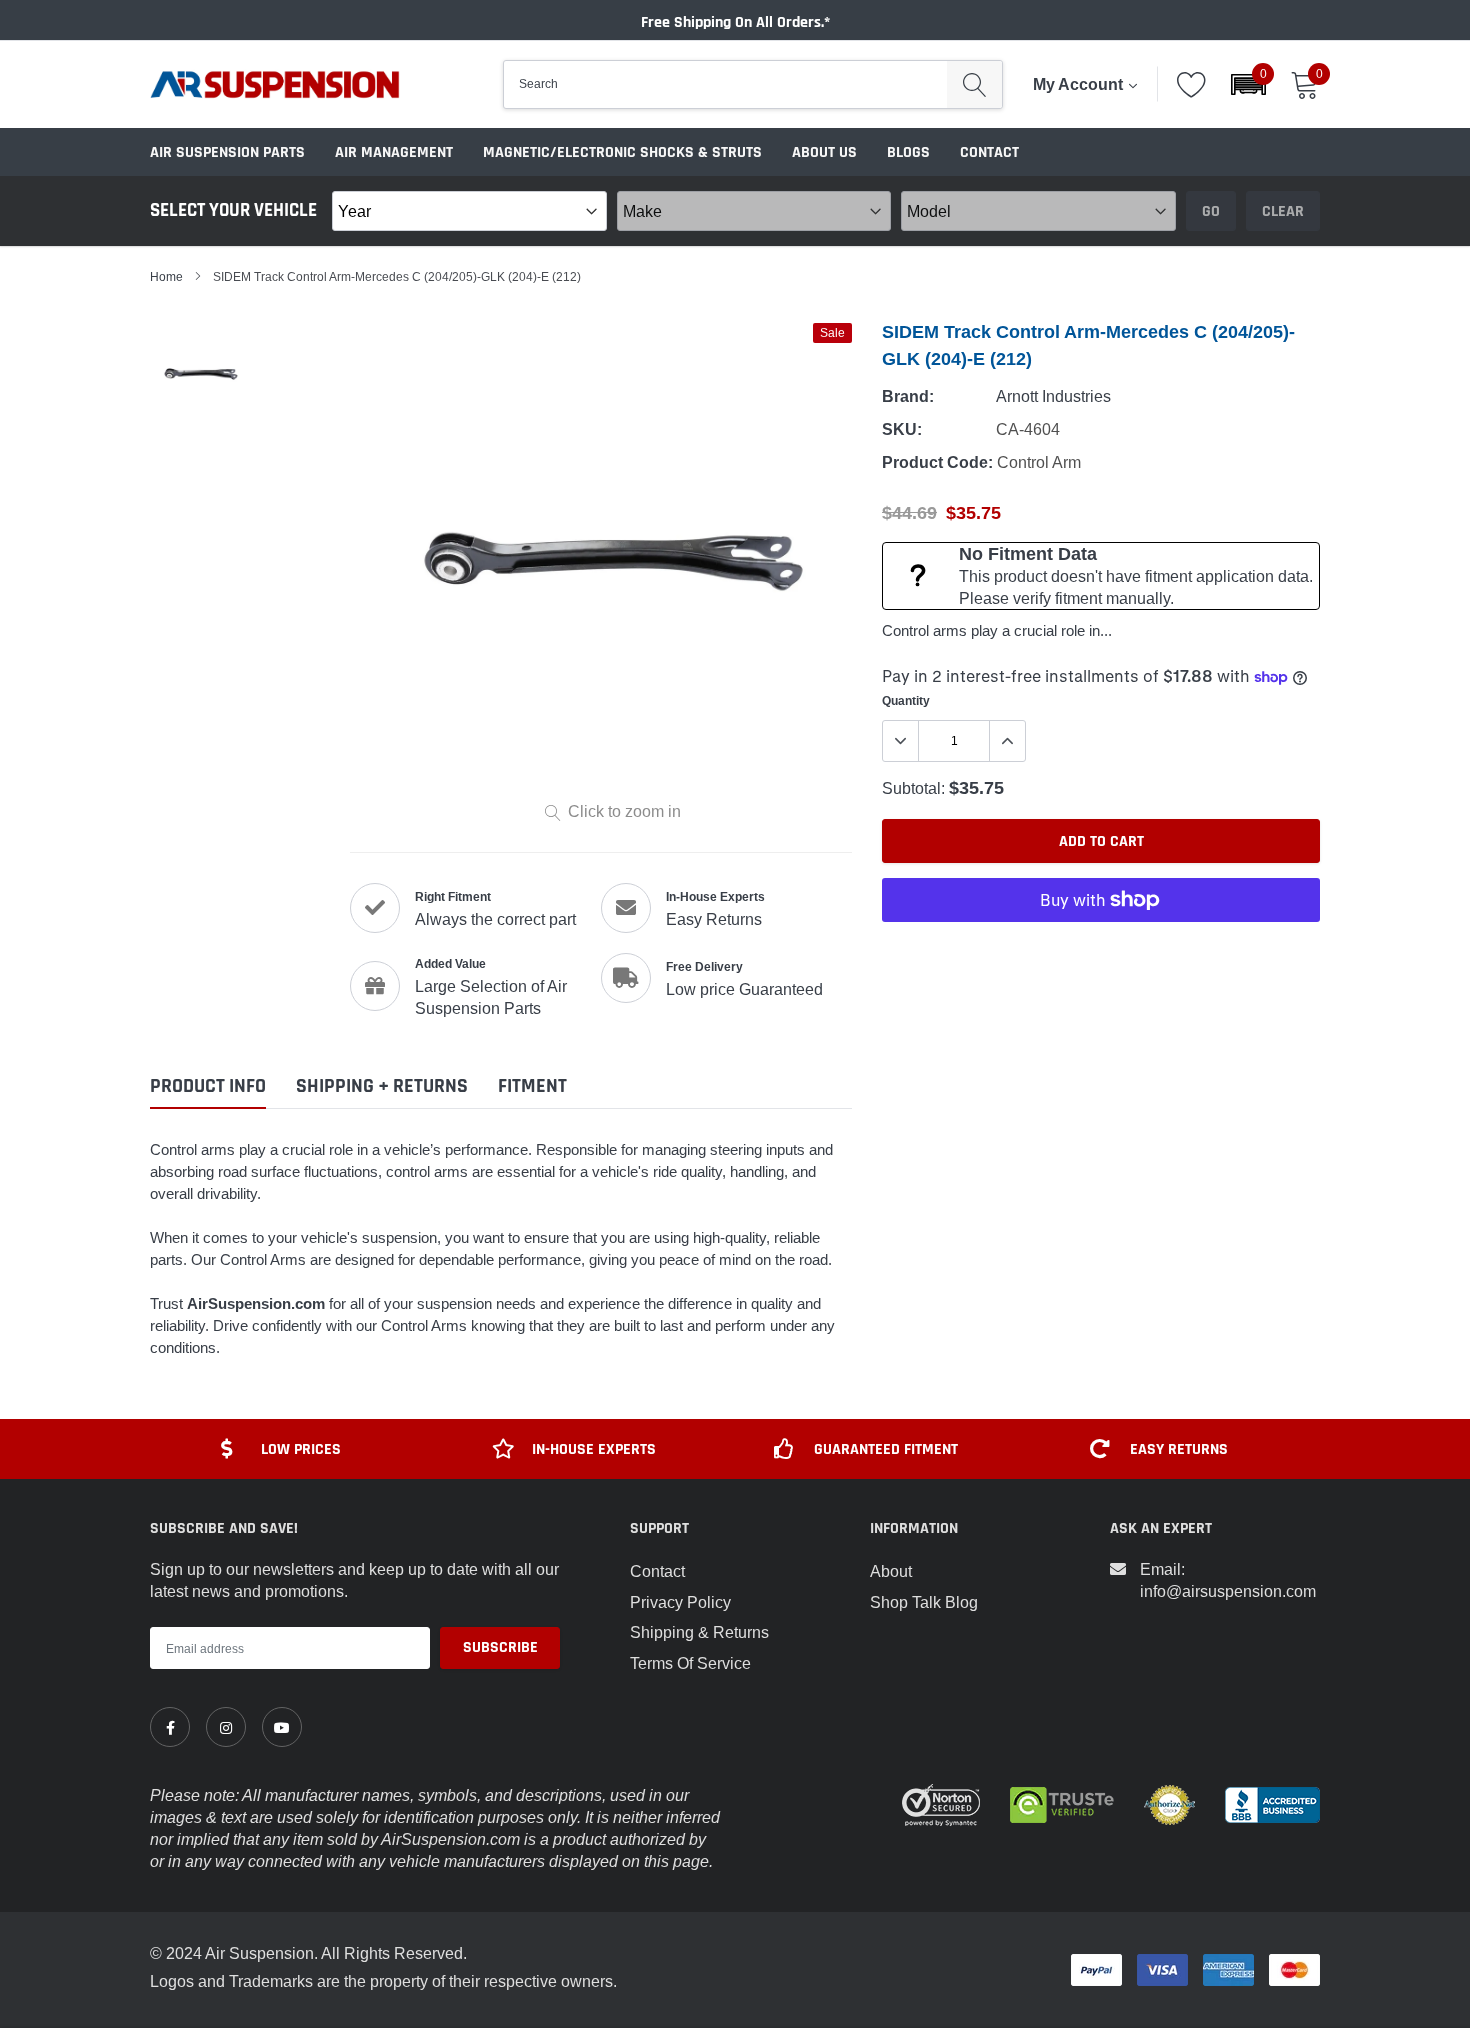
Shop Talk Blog (924, 1602)
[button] (1248, 84)
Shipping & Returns (699, 1632)
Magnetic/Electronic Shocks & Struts (622, 152)
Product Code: (937, 462)
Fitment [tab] (532, 1086)
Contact (989, 152)
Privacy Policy (680, 1602)
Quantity (906, 700)
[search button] (974, 84)
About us (824, 152)
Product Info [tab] (208, 1086)
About (891, 1571)
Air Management (394, 152)
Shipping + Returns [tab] (382, 1086)
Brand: (908, 396)
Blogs (908, 152)
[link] (170, 1727)
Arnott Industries (1053, 396)
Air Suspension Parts (227, 152)
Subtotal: (913, 788)
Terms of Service (690, 1663)
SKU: (902, 429)
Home (166, 276)
